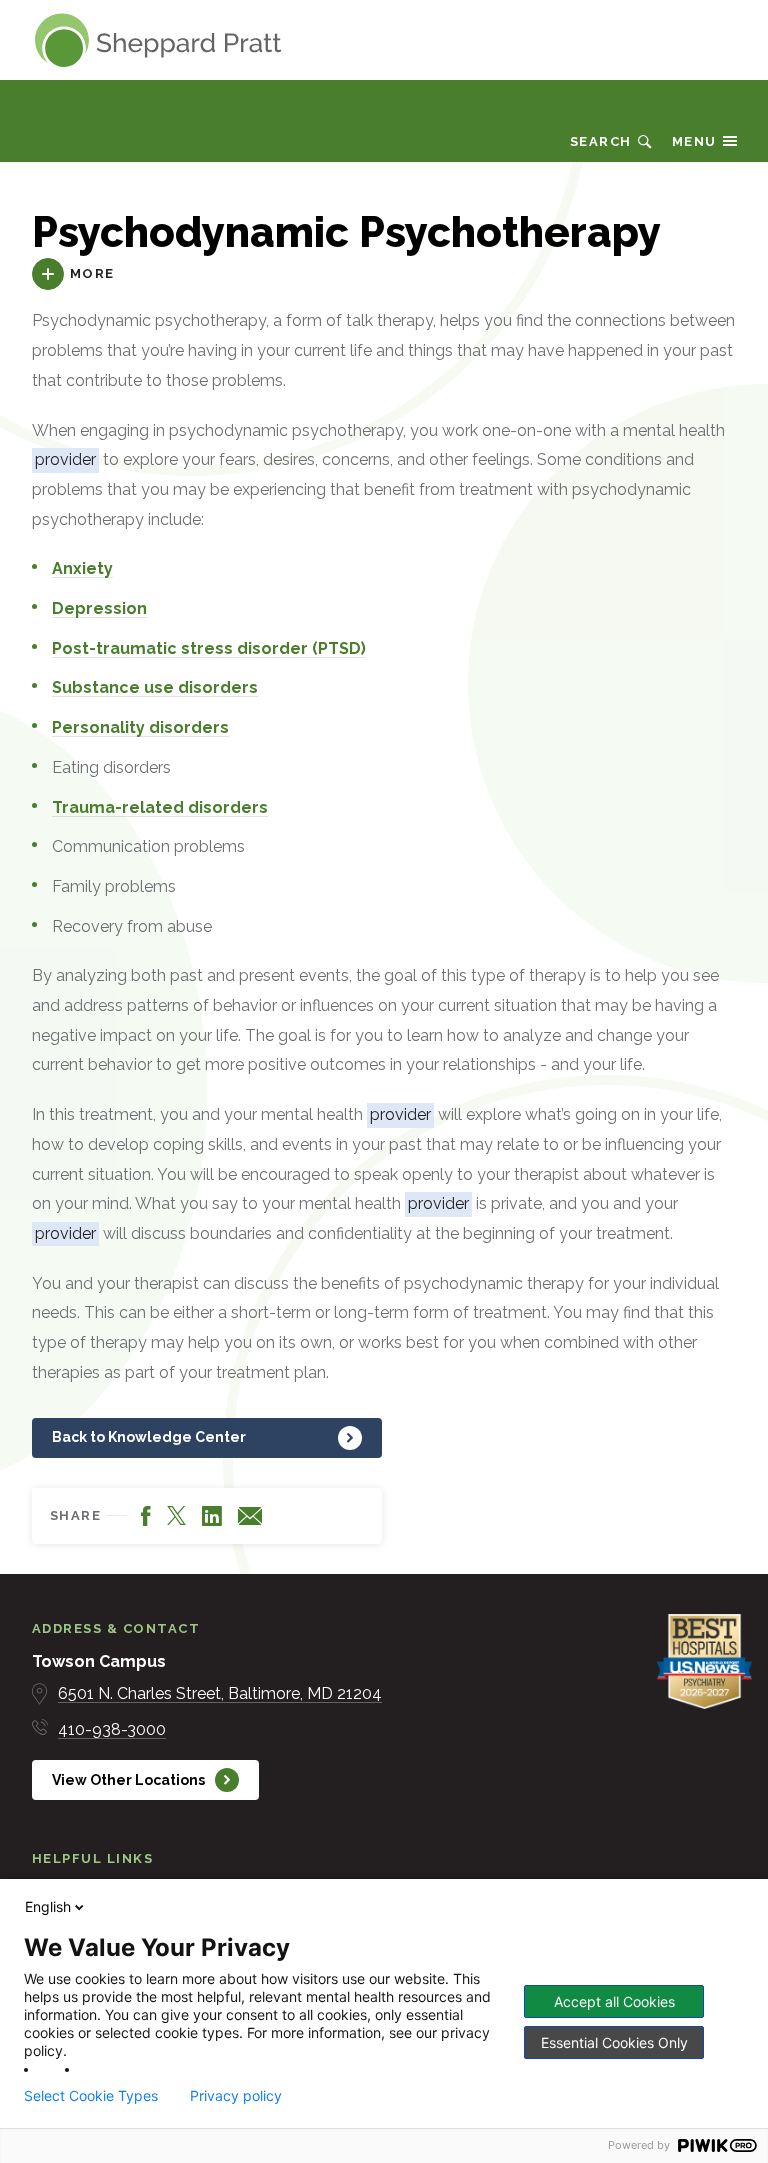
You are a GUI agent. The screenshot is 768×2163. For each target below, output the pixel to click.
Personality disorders (140, 727)
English (48, 1906)
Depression (99, 608)
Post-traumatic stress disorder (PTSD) (209, 648)
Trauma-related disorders (160, 807)
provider (65, 460)
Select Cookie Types (91, 2096)
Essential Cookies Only (614, 2042)
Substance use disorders (155, 687)
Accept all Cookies (614, 2001)
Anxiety (82, 568)
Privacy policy (236, 2096)
